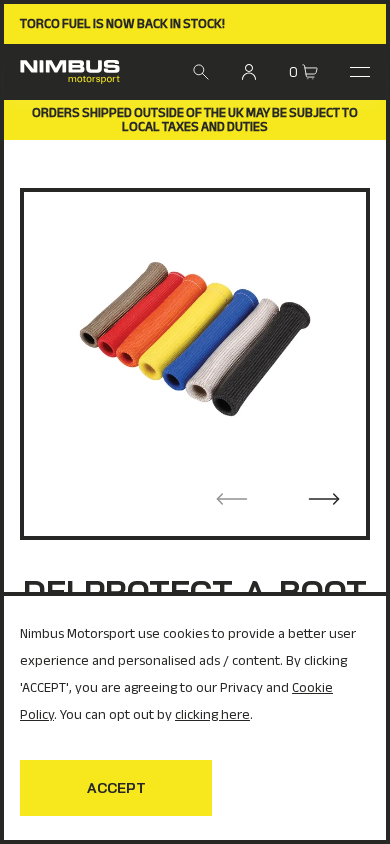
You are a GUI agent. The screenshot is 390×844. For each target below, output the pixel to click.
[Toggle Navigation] (360, 72)
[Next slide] (324, 499)
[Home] (70, 72)
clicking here (212, 714)
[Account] (249, 72)
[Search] (201, 72)
